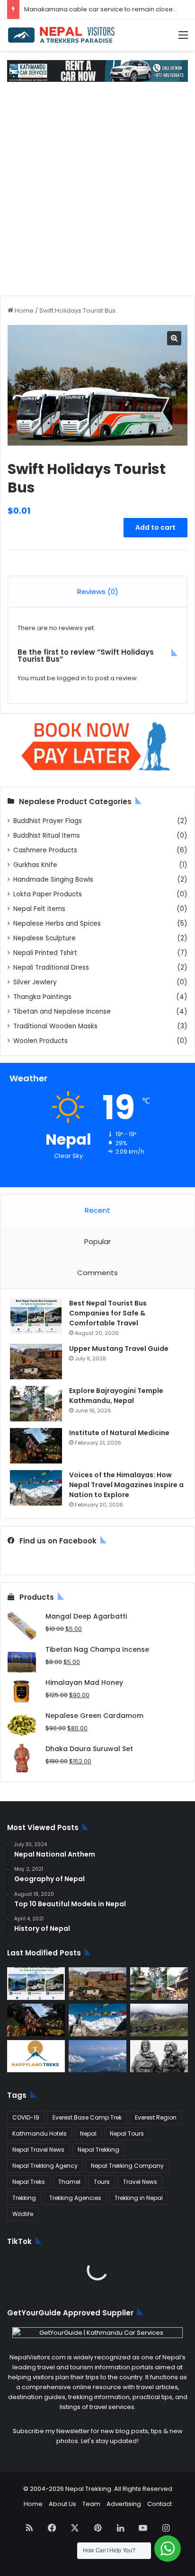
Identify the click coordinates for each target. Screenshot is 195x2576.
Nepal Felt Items (39, 909)
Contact (160, 2504)
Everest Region (156, 2117)
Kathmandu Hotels (40, 2134)
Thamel (69, 2182)
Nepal (88, 2134)
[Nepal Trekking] (62, 35)
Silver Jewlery (35, 982)
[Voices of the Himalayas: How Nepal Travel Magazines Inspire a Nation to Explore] (36, 1488)
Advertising (124, 2504)
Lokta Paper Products (48, 894)
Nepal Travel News (38, 2150)
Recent (97, 1210)
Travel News (140, 2182)
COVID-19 (26, 2117)
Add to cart (155, 527)
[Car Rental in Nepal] (97, 71)
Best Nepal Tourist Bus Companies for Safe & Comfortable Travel (108, 1313)
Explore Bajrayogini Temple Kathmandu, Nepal (116, 1396)
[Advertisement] (97, 193)
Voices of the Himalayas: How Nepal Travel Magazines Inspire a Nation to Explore (126, 1485)
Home (24, 311)
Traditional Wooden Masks (55, 1026)
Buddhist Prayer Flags (48, 821)
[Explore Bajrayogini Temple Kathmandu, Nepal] (36, 1404)
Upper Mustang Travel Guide (119, 1349)
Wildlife (23, 2214)
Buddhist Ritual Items (47, 836)
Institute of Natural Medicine (119, 1433)
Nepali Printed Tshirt (45, 953)
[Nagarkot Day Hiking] (97, 2056)
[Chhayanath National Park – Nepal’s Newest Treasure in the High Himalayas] (159, 2020)
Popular (97, 1241)
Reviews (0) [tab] (98, 591)
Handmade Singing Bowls (53, 880)
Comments (97, 1273)
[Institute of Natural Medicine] (36, 1446)
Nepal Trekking (98, 2150)
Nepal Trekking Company (127, 2166)
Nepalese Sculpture (44, 938)
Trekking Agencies (75, 2198)
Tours (102, 2182)
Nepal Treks (29, 2182)
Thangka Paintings (42, 997)
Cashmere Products (45, 850)
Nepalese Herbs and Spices (57, 924)
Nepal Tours (127, 2134)
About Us (62, 2504)
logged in (71, 678)
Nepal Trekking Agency (45, 2166)
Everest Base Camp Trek (87, 2117)
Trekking (24, 2198)
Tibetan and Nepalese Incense (62, 1012)
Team (91, 2504)
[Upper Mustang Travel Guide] (36, 1362)
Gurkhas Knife (35, 865)
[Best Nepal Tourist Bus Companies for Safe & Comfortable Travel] (36, 1316)
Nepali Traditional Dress (51, 968)
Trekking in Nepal (139, 2198)
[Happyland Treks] (36, 2056)
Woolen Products (40, 1041)
